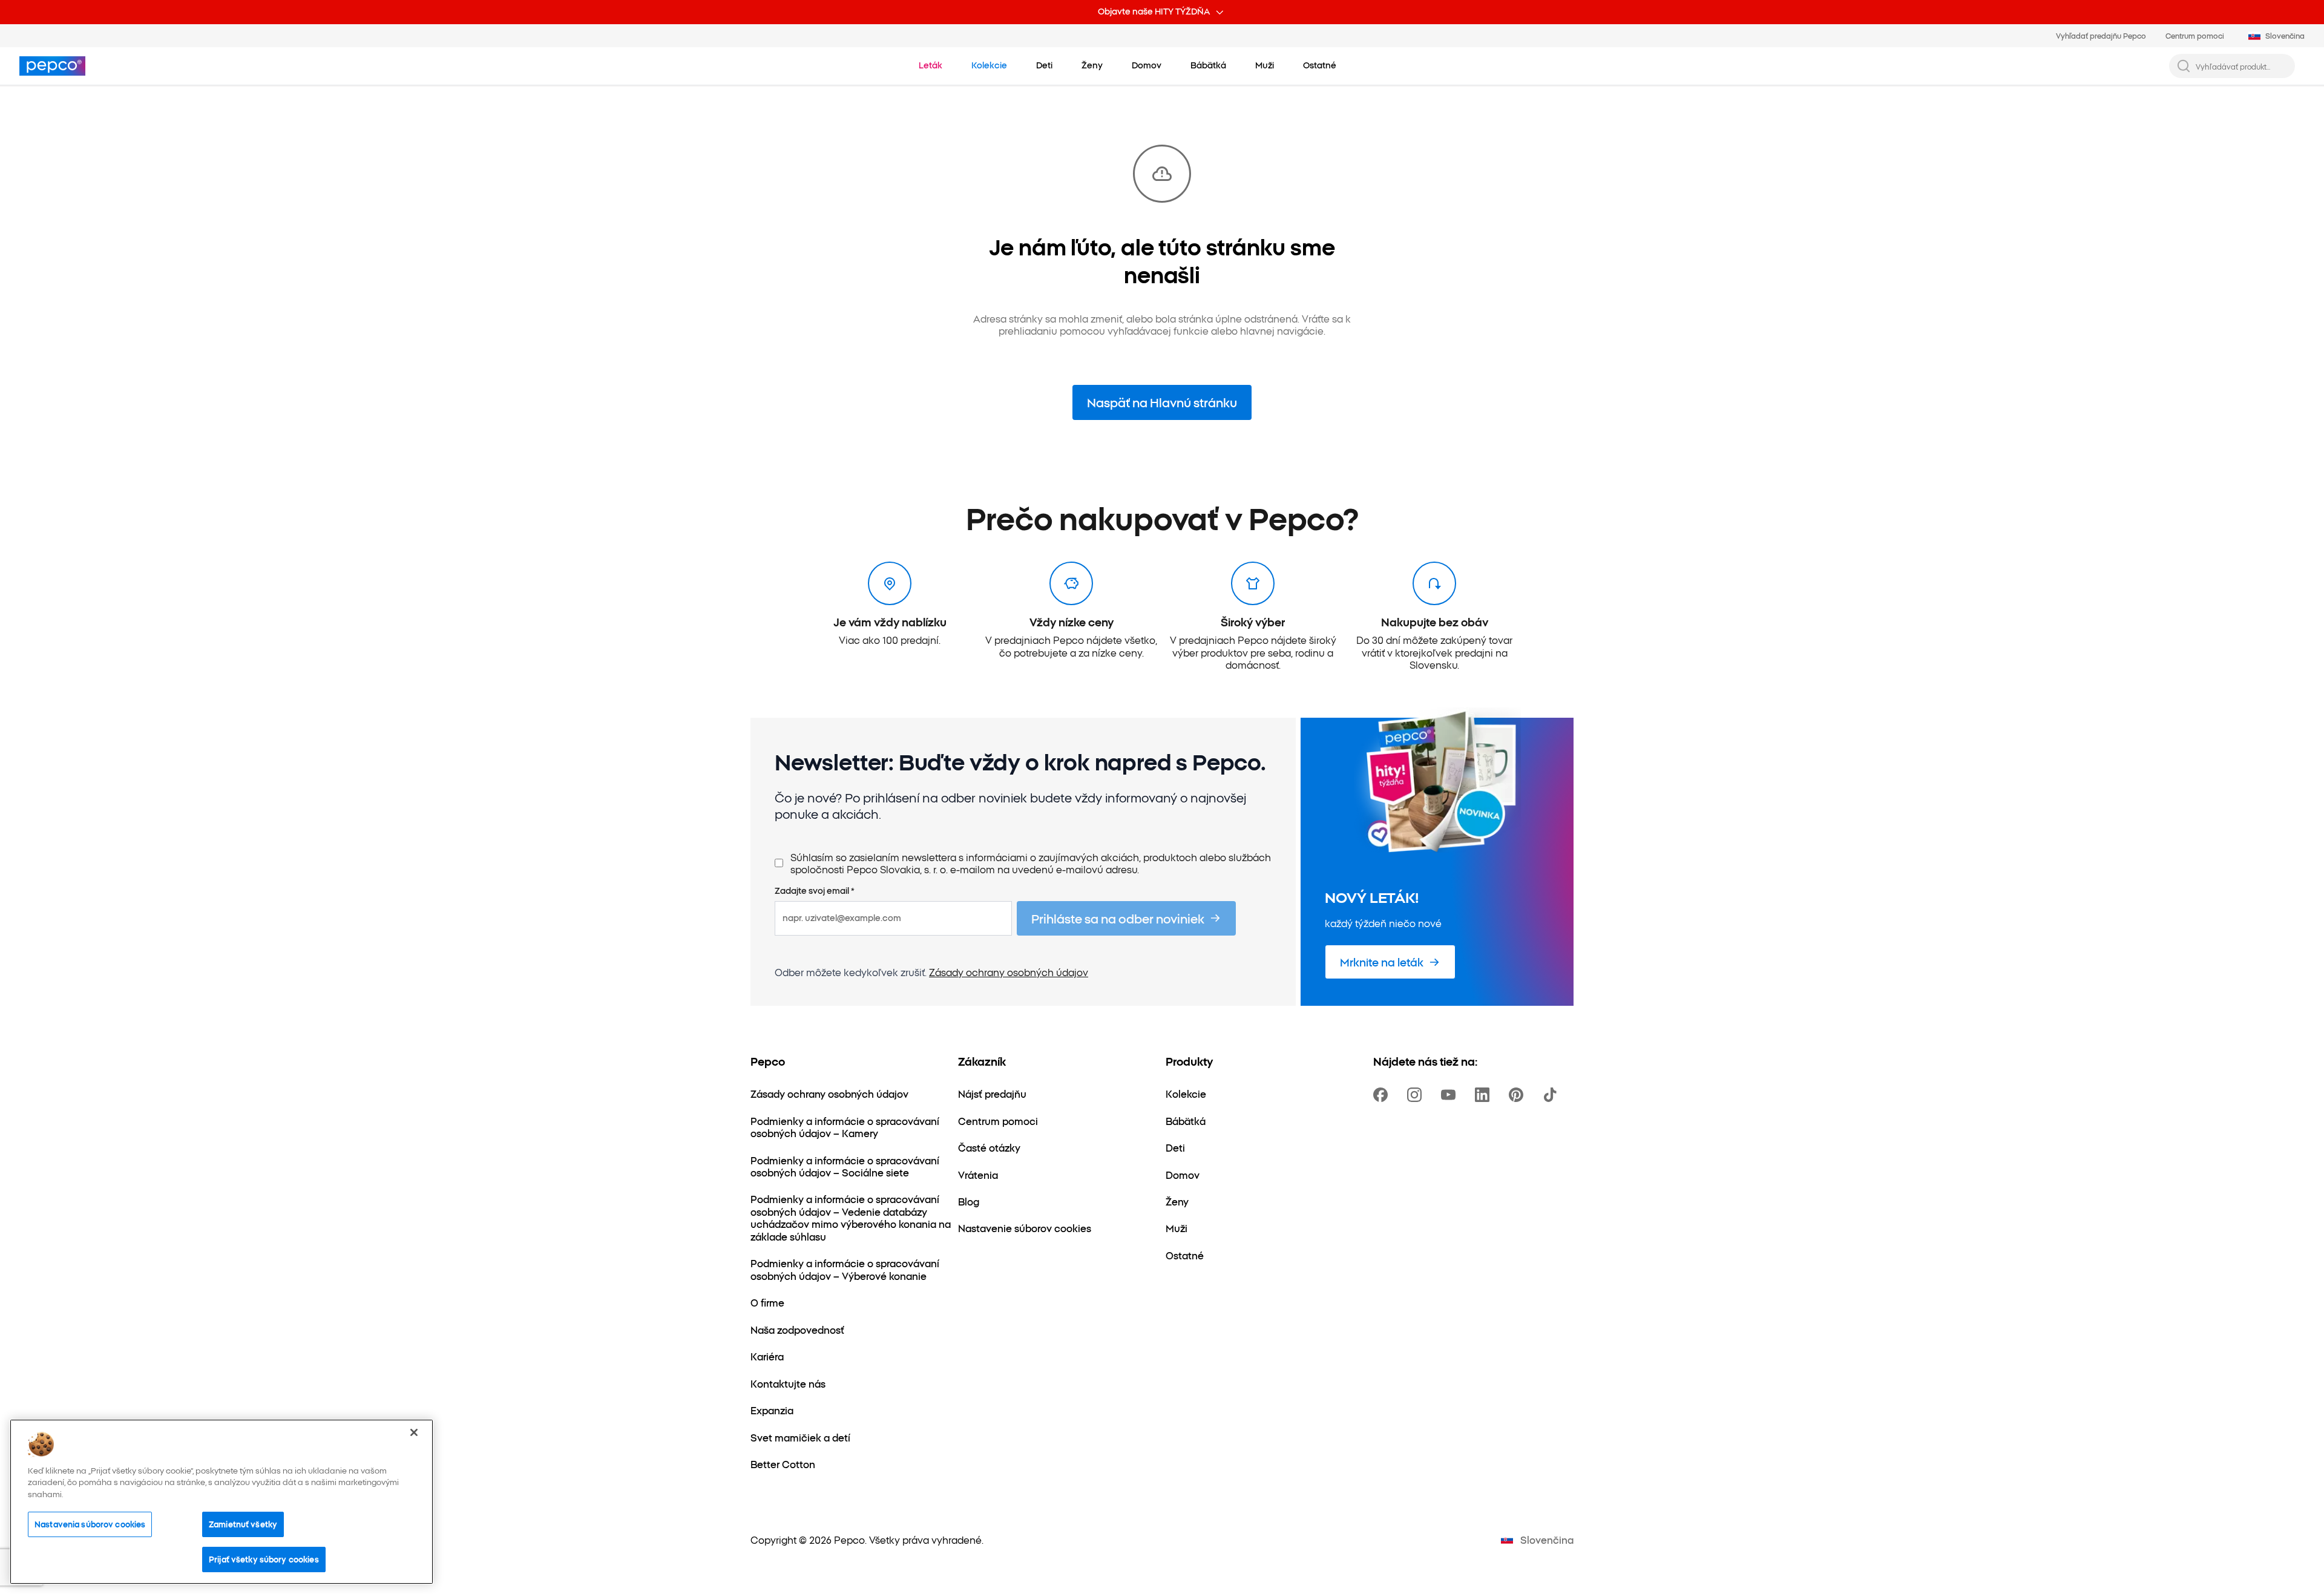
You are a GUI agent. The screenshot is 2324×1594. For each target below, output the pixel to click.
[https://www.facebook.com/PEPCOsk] (1383, 1095)
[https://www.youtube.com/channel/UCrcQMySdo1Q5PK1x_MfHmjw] (1451, 1095)
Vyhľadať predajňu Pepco (2101, 35)
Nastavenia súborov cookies (90, 1524)
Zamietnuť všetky (243, 1524)
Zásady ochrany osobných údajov (1009, 972)
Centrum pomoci (2195, 35)
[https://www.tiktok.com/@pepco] (1552, 1095)
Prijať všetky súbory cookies (264, 1559)
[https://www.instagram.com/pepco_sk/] (1417, 1095)
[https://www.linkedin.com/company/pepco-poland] (1485, 1095)
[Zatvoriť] (414, 1432)
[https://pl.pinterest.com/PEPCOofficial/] (1518, 1095)
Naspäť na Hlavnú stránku (1162, 402)
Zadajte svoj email (815, 891)
